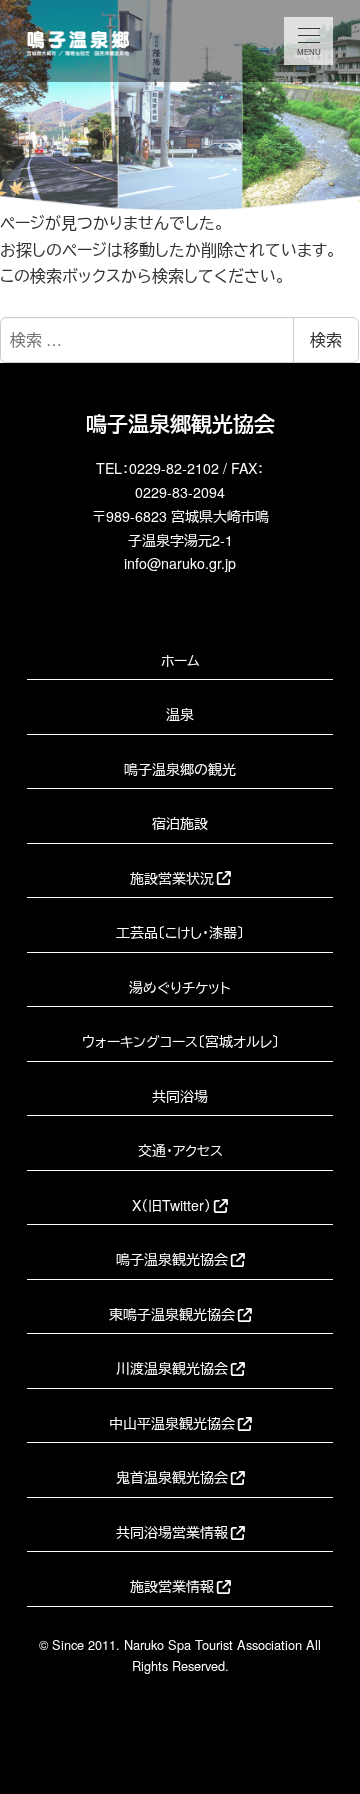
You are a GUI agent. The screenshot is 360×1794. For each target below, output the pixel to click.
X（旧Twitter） (171, 1205)
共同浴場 (180, 1096)
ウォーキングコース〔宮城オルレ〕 (180, 1041)
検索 (326, 339)
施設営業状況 (172, 878)
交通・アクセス (180, 1150)
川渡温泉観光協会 (172, 1368)
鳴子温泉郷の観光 (180, 769)
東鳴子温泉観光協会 (172, 1314)
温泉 (180, 714)
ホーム (180, 660)
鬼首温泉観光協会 (172, 1477)
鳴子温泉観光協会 (172, 1259)
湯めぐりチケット (180, 987)
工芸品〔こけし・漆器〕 (180, 932)
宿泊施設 (180, 823)
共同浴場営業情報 (172, 1532)
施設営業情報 (172, 1586)
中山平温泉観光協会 (172, 1423)
